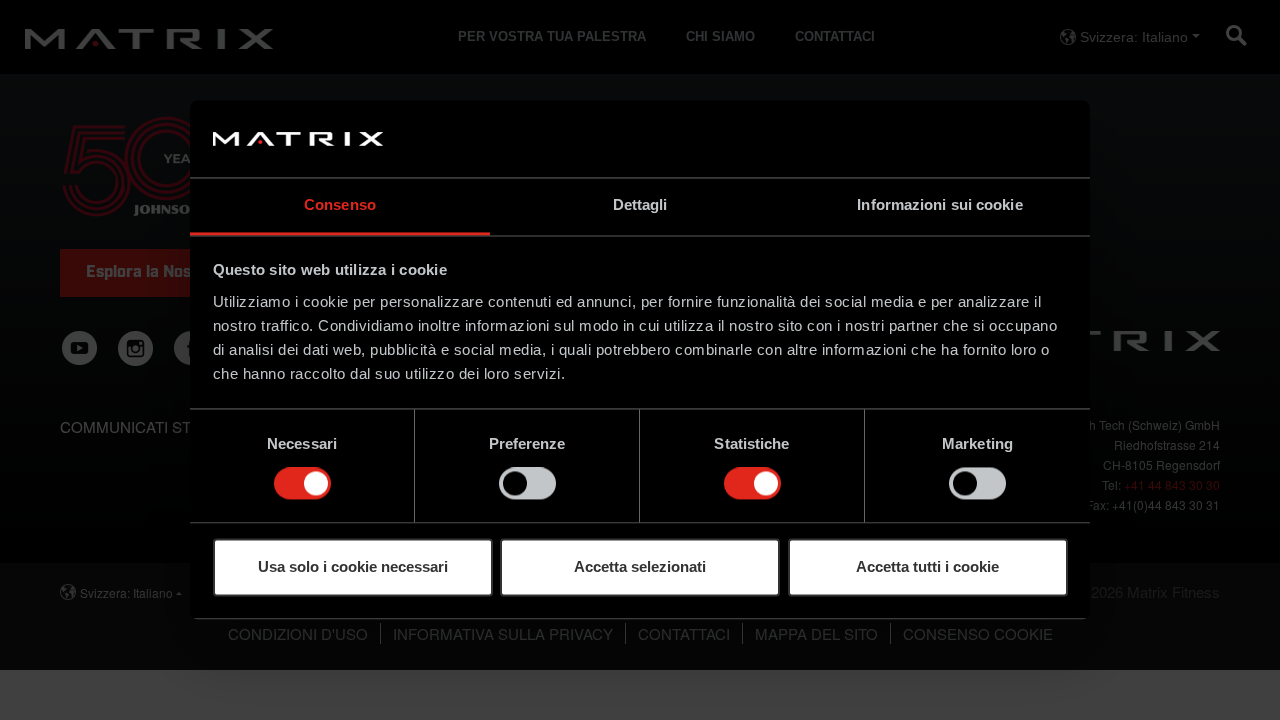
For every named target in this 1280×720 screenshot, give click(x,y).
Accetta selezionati (640, 566)
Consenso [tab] (340, 204)
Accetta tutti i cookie (927, 566)
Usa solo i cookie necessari (353, 566)
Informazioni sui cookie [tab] (939, 204)
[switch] (527, 484)
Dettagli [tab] (640, 204)
